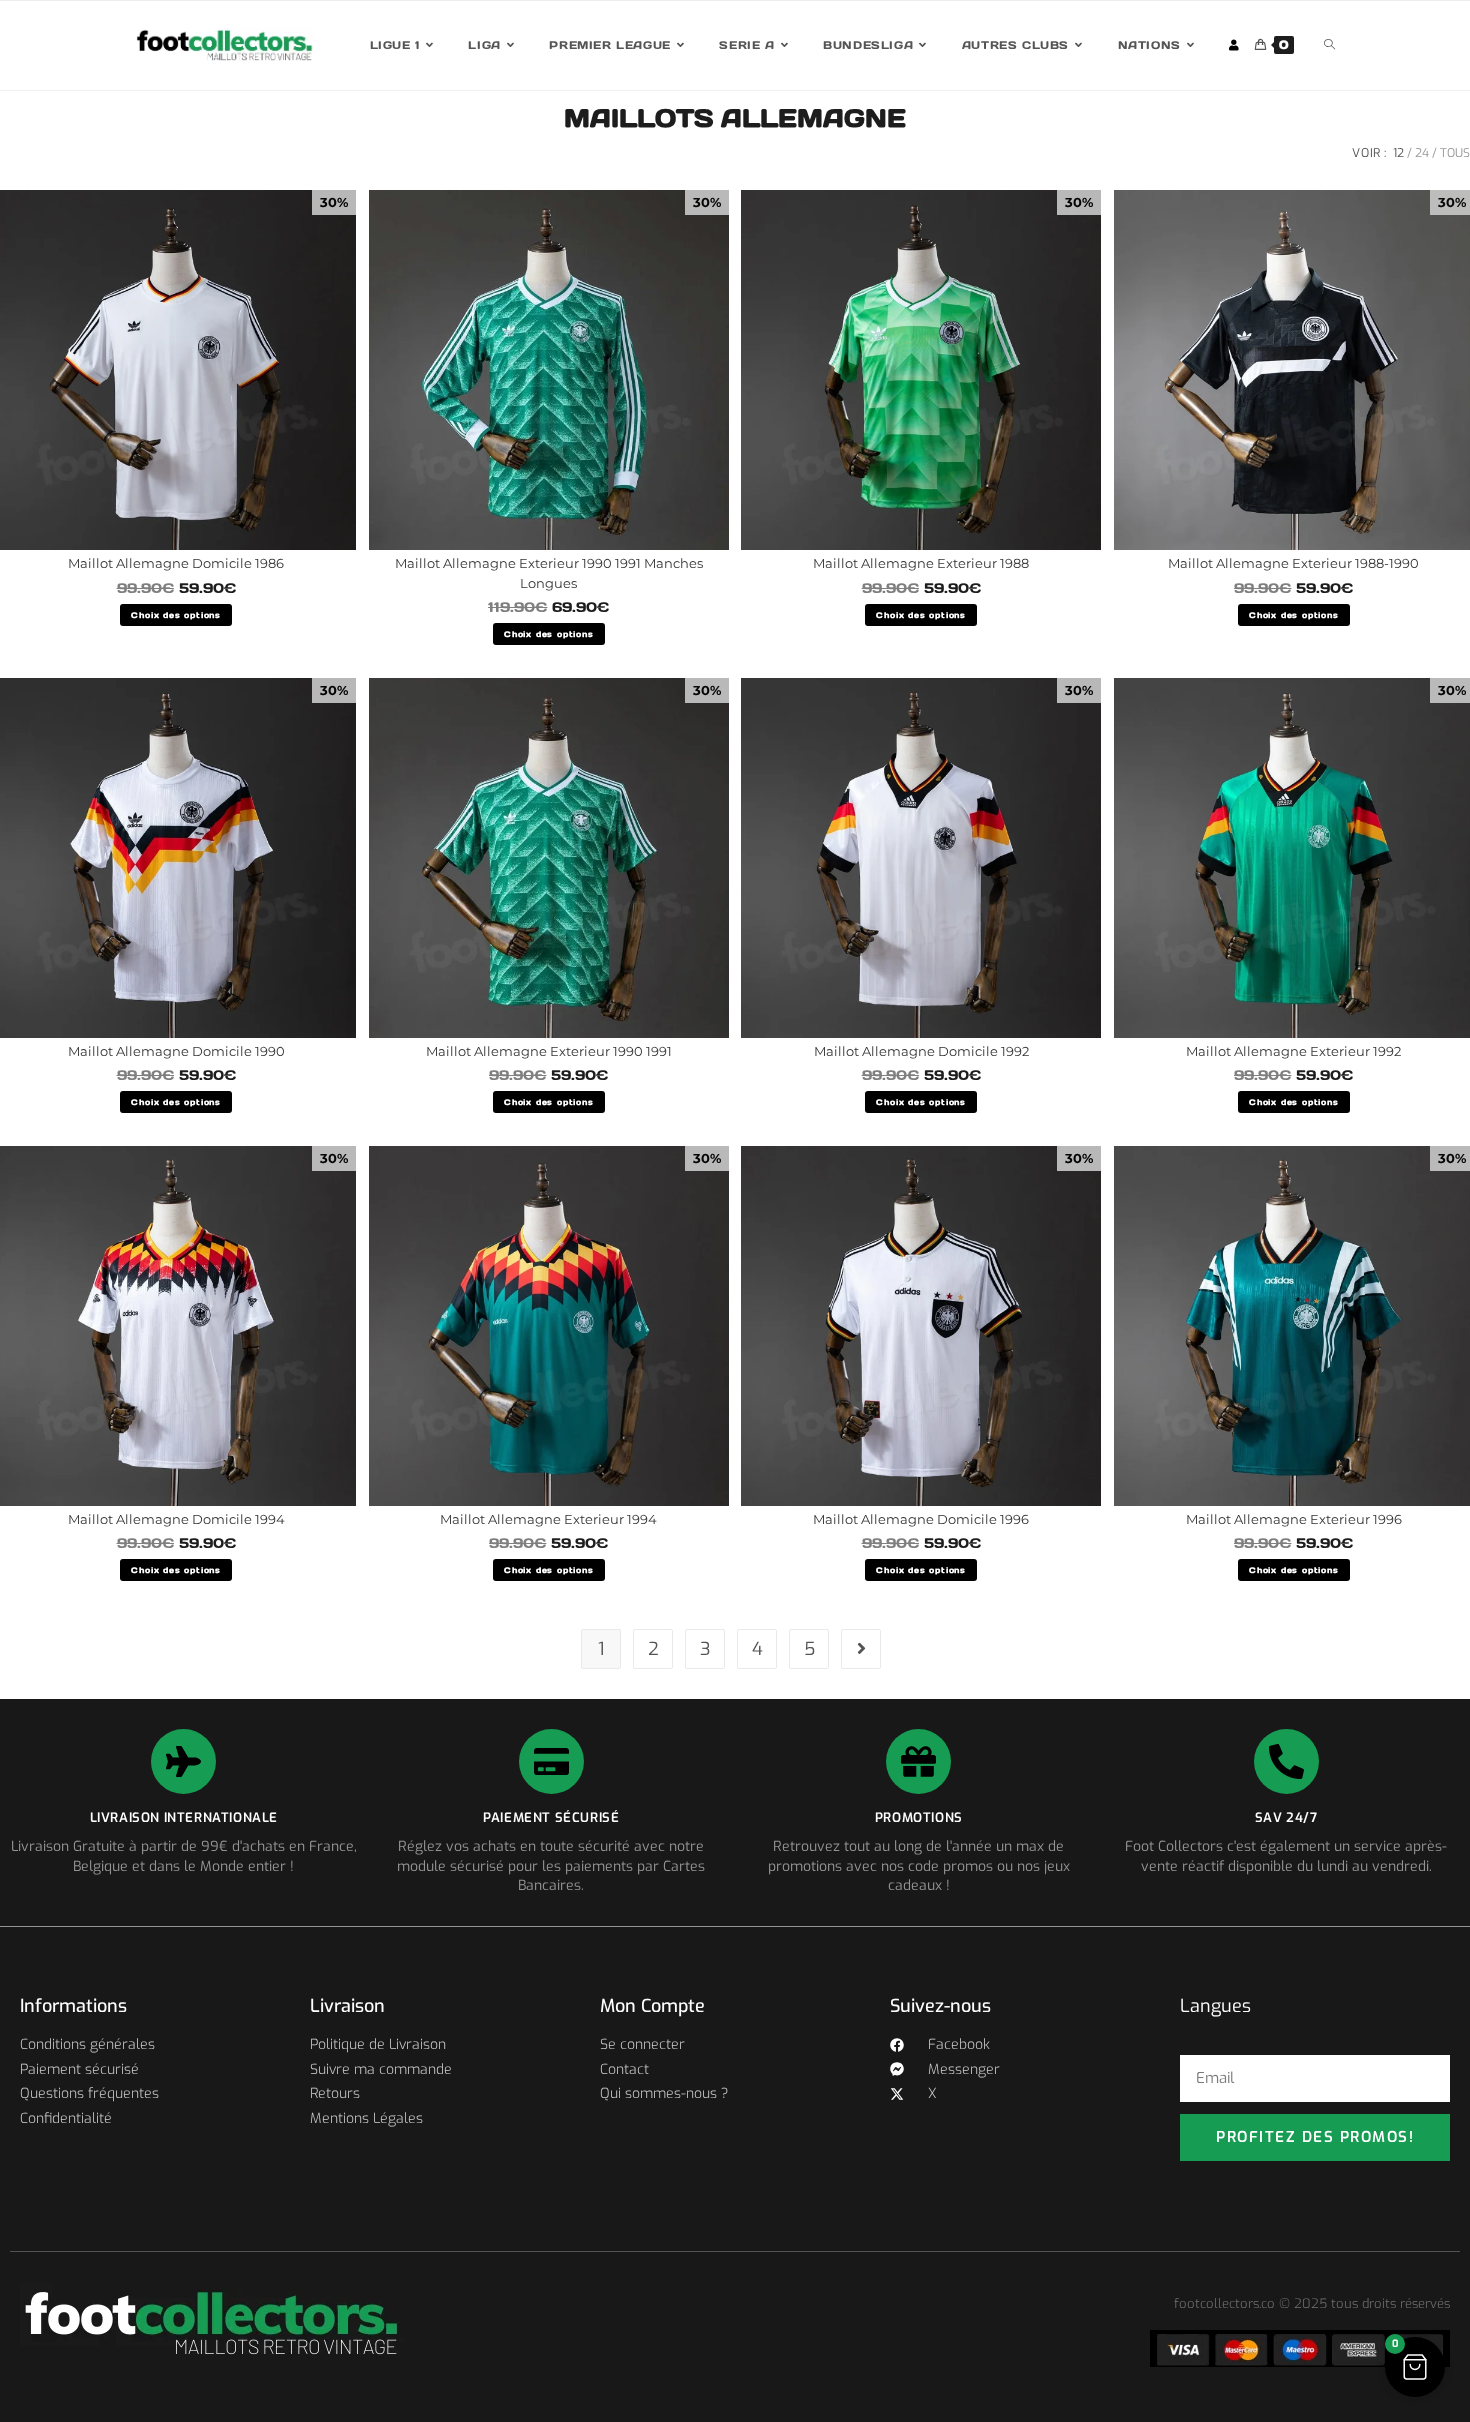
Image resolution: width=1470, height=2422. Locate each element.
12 (1398, 153)
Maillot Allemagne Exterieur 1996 (1294, 1519)
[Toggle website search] (1329, 45)
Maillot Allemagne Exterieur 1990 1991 (549, 1051)
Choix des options (176, 615)
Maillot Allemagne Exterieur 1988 (921, 563)
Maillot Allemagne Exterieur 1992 (1293, 1051)
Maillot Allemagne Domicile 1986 (176, 563)
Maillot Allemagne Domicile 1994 (176, 1519)
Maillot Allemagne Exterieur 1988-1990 (1293, 563)
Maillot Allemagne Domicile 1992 (921, 1051)
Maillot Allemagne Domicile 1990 (176, 1051)
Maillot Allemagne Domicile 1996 (921, 1519)
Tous (1455, 153)
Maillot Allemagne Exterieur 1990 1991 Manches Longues (549, 573)
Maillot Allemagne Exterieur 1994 (548, 1519)
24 (1422, 153)
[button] (1415, 2367)
